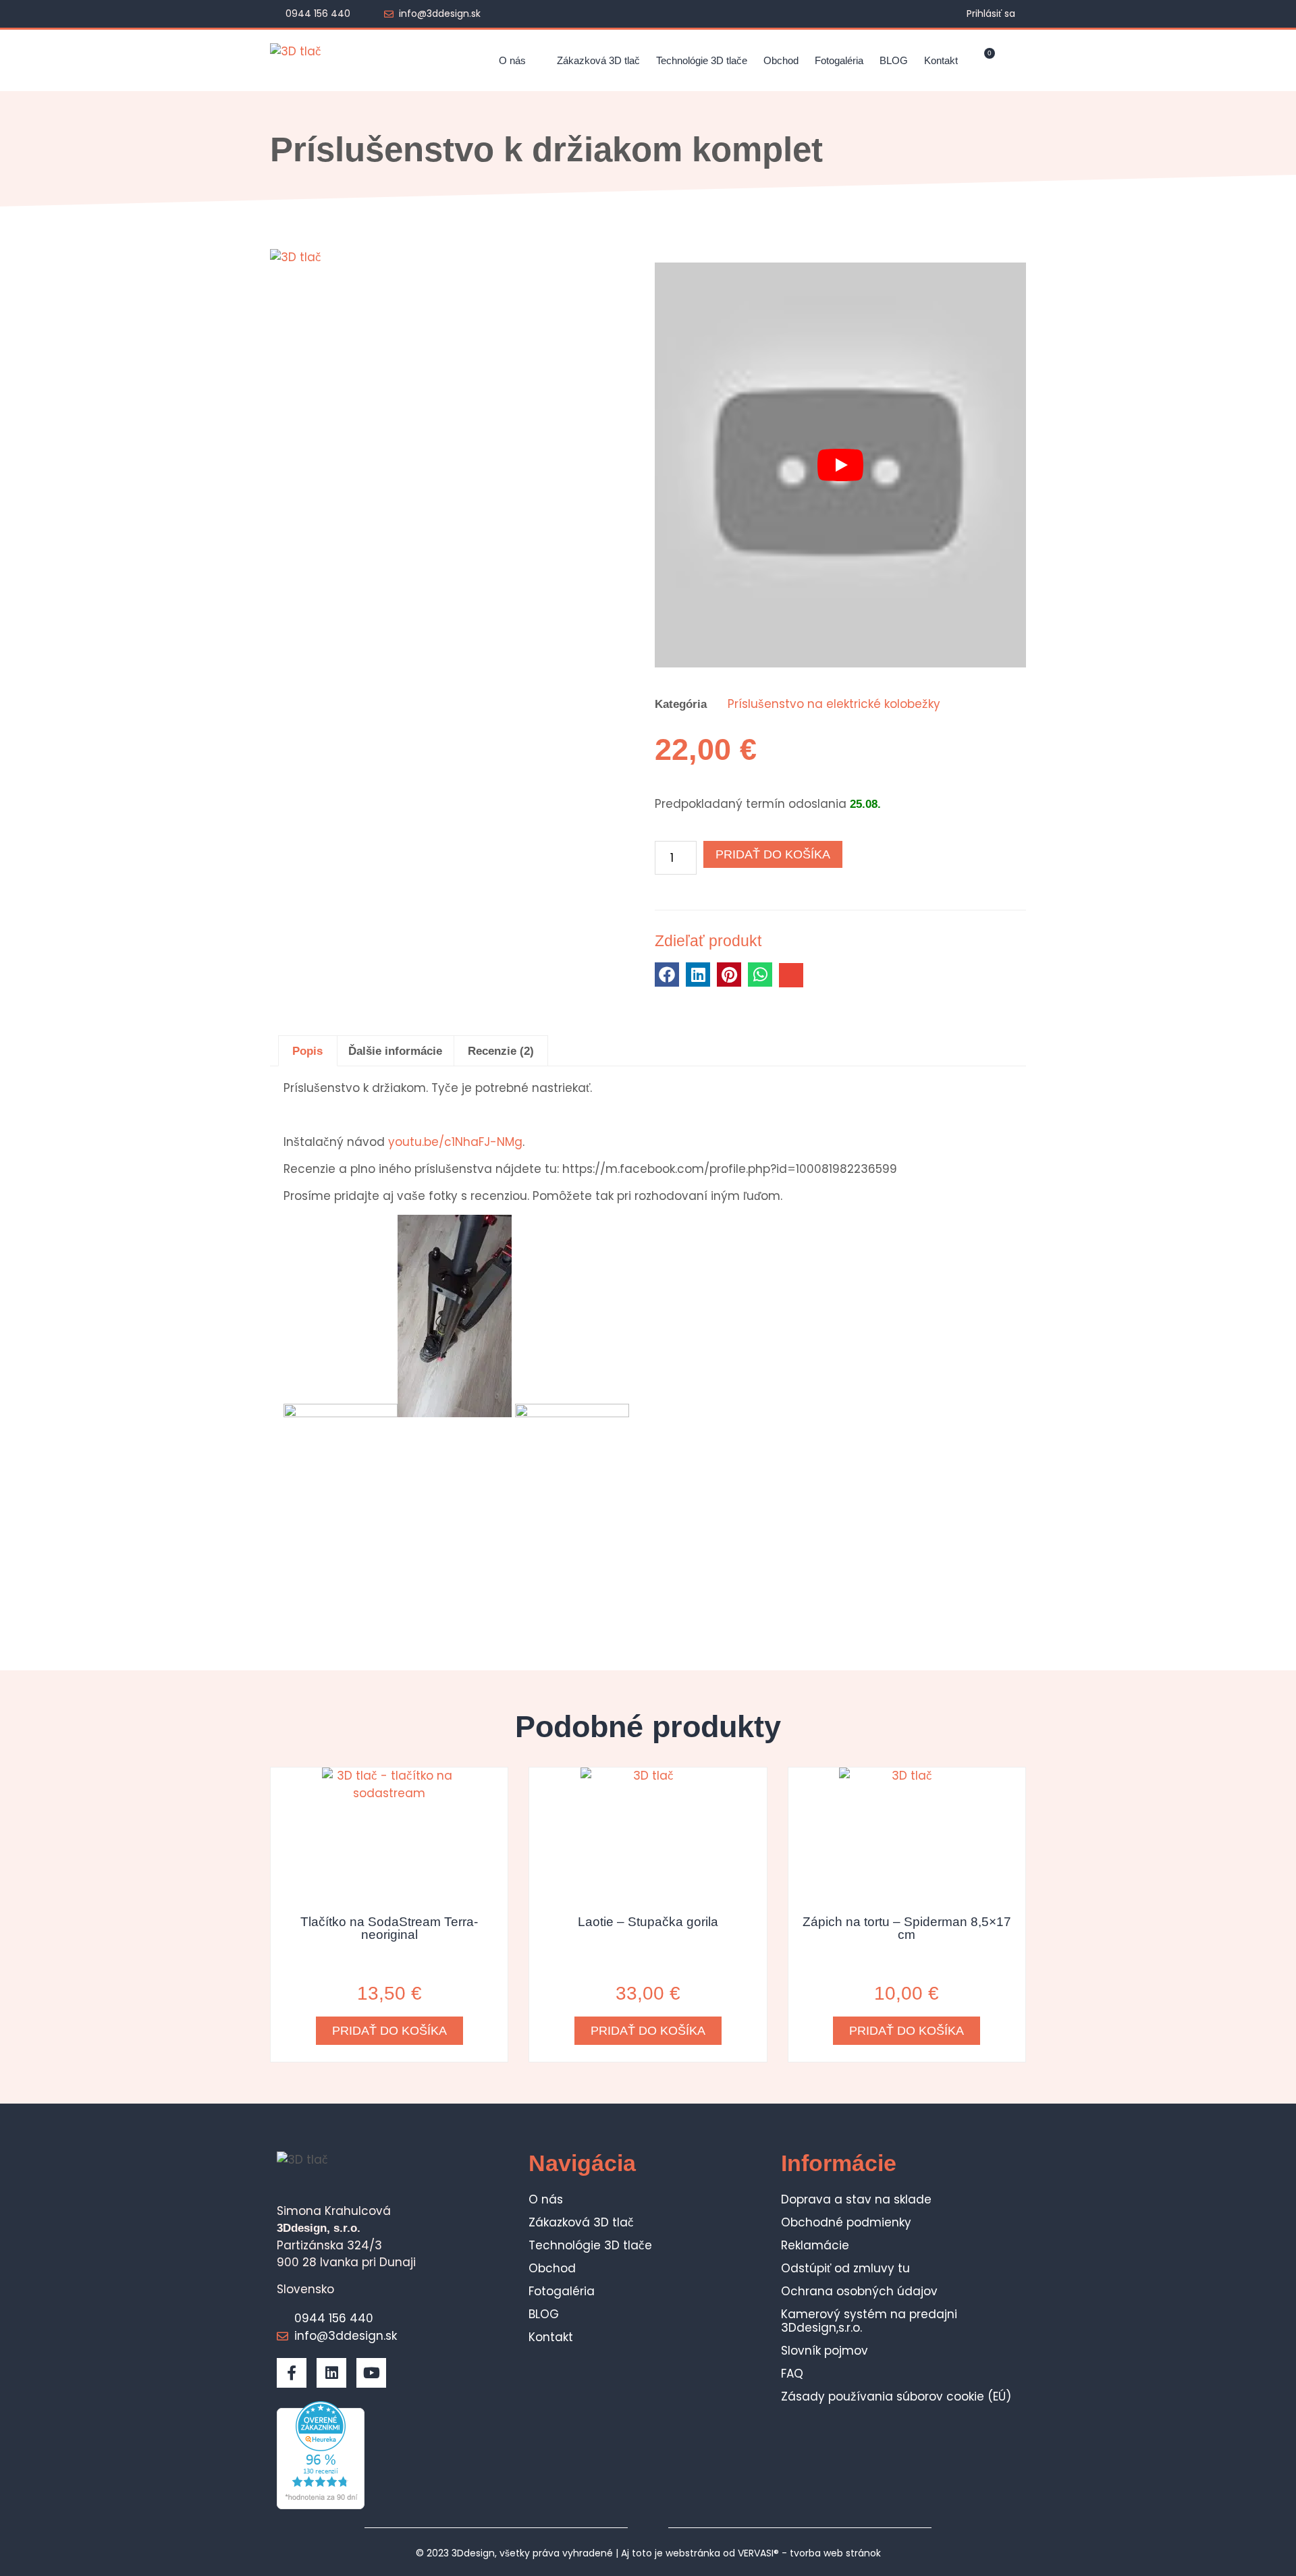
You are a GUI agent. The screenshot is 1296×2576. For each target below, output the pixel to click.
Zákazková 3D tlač (598, 60)
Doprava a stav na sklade (856, 2199)
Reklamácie (815, 2245)
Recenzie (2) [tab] (501, 1051)
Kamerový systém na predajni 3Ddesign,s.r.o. (869, 2321)
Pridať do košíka (773, 854)
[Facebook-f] (292, 2373)
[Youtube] (371, 2373)
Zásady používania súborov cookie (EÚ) (896, 2396)
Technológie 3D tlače (702, 60)
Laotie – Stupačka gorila (648, 1922)
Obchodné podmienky (846, 2222)
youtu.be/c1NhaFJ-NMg (454, 1142)
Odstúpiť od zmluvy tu (845, 2268)
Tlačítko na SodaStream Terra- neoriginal (389, 1928)
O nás (512, 60)
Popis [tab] (307, 1051)
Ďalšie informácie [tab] (395, 1051)
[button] (1015, 60)
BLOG (894, 60)
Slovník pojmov (825, 2351)
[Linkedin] (331, 2373)
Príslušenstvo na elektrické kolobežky (834, 704)
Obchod (781, 60)
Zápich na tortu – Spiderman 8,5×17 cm (907, 1928)
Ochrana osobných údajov (859, 2291)
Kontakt (941, 60)
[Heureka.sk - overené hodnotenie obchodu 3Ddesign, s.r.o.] (321, 2505)
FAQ (792, 2374)
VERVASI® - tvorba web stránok (809, 2553)
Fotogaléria (839, 60)
